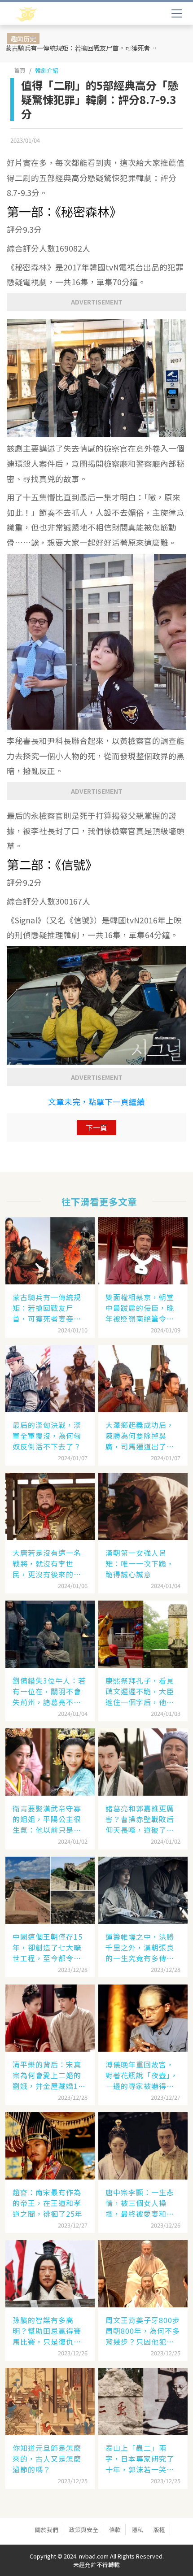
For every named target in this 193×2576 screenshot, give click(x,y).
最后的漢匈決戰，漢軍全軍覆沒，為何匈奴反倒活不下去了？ (47, 1436)
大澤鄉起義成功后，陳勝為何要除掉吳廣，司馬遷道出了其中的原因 (140, 1436)
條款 (115, 2530)
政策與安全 (84, 2530)
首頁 (20, 70)
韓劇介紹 (47, 70)
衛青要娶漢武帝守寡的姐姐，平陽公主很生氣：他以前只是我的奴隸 (47, 1819)
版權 (159, 2530)
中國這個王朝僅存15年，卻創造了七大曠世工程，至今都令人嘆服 (48, 1947)
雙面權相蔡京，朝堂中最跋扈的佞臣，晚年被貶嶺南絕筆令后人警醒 (140, 1308)
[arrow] (53, 14)
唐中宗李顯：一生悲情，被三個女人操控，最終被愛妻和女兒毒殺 (140, 2203)
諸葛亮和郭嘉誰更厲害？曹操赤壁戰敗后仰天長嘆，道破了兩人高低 (140, 1819)
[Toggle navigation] (177, 13)
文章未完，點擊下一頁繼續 (96, 1102)
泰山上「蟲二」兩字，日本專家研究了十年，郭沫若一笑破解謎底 (140, 2459)
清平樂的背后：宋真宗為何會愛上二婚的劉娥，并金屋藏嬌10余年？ (48, 2075)
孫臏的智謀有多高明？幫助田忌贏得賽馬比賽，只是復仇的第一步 (47, 2331)
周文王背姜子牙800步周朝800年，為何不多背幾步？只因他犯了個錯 (143, 2331)
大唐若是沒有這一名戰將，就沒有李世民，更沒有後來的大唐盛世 (47, 1563)
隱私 (137, 2530)
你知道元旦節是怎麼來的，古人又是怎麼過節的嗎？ (47, 2459)
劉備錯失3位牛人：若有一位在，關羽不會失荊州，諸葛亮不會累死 (49, 1691)
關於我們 (47, 2530)
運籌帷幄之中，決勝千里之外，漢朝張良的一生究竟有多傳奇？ (140, 1947)
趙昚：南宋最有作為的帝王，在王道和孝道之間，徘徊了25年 (48, 2203)
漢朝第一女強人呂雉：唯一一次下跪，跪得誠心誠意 (140, 1563)
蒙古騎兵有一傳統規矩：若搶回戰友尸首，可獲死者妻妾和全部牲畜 (82, 48)
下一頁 (96, 1127)
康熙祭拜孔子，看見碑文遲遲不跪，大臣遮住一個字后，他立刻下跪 (140, 1691)
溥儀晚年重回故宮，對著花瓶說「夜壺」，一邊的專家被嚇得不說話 (142, 2075)
